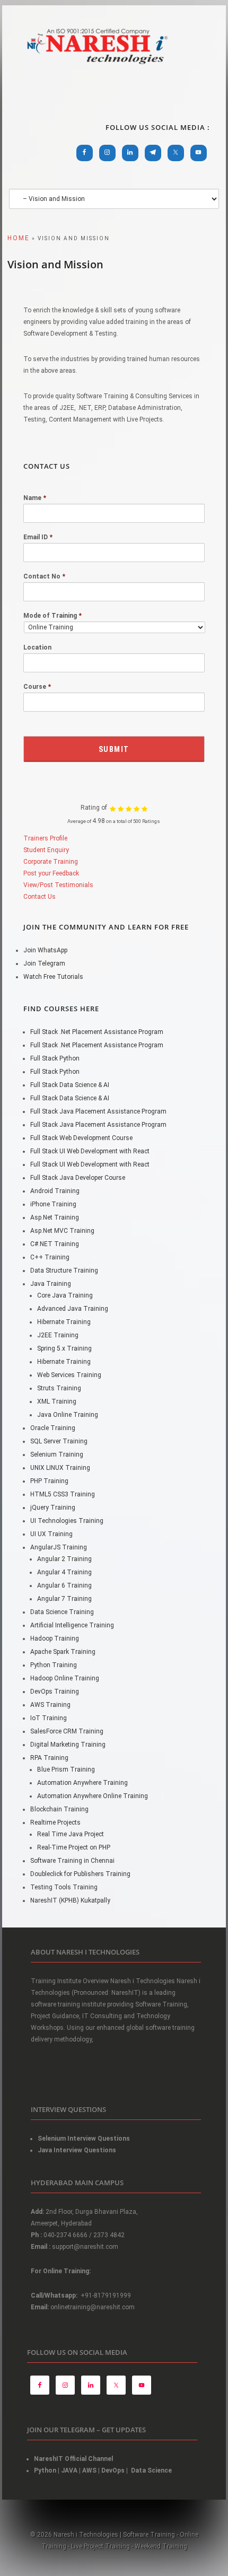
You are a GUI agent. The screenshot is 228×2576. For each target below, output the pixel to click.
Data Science (151, 2470)
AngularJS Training (59, 1547)
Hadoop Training (55, 1639)
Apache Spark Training (63, 1652)
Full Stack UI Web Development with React (90, 1151)
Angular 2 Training (64, 1559)
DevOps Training (55, 1692)
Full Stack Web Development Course (81, 1138)
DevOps (113, 2470)
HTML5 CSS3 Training (63, 1494)
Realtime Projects (55, 1823)
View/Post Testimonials (58, 885)
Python (45, 2470)
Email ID (38, 537)
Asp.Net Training (55, 1217)
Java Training (51, 1284)
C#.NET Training (55, 1244)
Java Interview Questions (77, 2150)
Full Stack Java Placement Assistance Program (98, 1111)
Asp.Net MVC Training (62, 1231)
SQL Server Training (59, 1441)
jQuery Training (53, 1508)
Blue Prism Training (66, 1769)
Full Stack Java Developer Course (78, 1178)
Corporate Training (51, 862)
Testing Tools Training (64, 1887)
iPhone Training (53, 1204)
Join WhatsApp (45, 950)
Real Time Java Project (71, 1834)
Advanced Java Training (73, 1309)
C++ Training (50, 1257)
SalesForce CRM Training (67, 1731)
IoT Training (49, 1718)
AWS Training (50, 1705)
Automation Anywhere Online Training (93, 1796)
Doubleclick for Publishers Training (80, 1874)
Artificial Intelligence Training (72, 1625)
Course (37, 687)
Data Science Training (62, 1612)
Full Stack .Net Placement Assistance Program (97, 1032)
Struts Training (59, 1388)
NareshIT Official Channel (74, 2459)
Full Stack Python (55, 1058)
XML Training (57, 1401)
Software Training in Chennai (72, 1861)
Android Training (55, 1191)
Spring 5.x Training (64, 1348)
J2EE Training (58, 1335)
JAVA (69, 2470)
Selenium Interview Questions (84, 2139)
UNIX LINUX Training (60, 1468)
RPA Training (49, 1758)
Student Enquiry (46, 850)
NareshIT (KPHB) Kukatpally (70, 1900)
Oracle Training (53, 1428)
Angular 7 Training (64, 1599)
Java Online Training (68, 1415)
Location (37, 647)
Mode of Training (52, 616)
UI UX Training (51, 1534)
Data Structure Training (64, 1271)
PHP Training (49, 1481)
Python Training (54, 1665)
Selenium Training (57, 1455)
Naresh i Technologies (98, 70)
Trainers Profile (45, 838)
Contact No (44, 576)
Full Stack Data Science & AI (70, 1085)
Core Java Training (65, 1295)
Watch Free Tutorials (53, 977)
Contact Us (40, 897)
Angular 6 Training (64, 1585)
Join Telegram (44, 963)
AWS (89, 2470)
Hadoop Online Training (65, 1678)
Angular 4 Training (64, 1572)
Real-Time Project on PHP (74, 1847)
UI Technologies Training (67, 1521)
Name (35, 498)
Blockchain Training (59, 1809)
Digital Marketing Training (68, 1745)
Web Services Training (69, 1375)
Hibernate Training (64, 1322)
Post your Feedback (51, 873)
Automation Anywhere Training (82, 1783)
